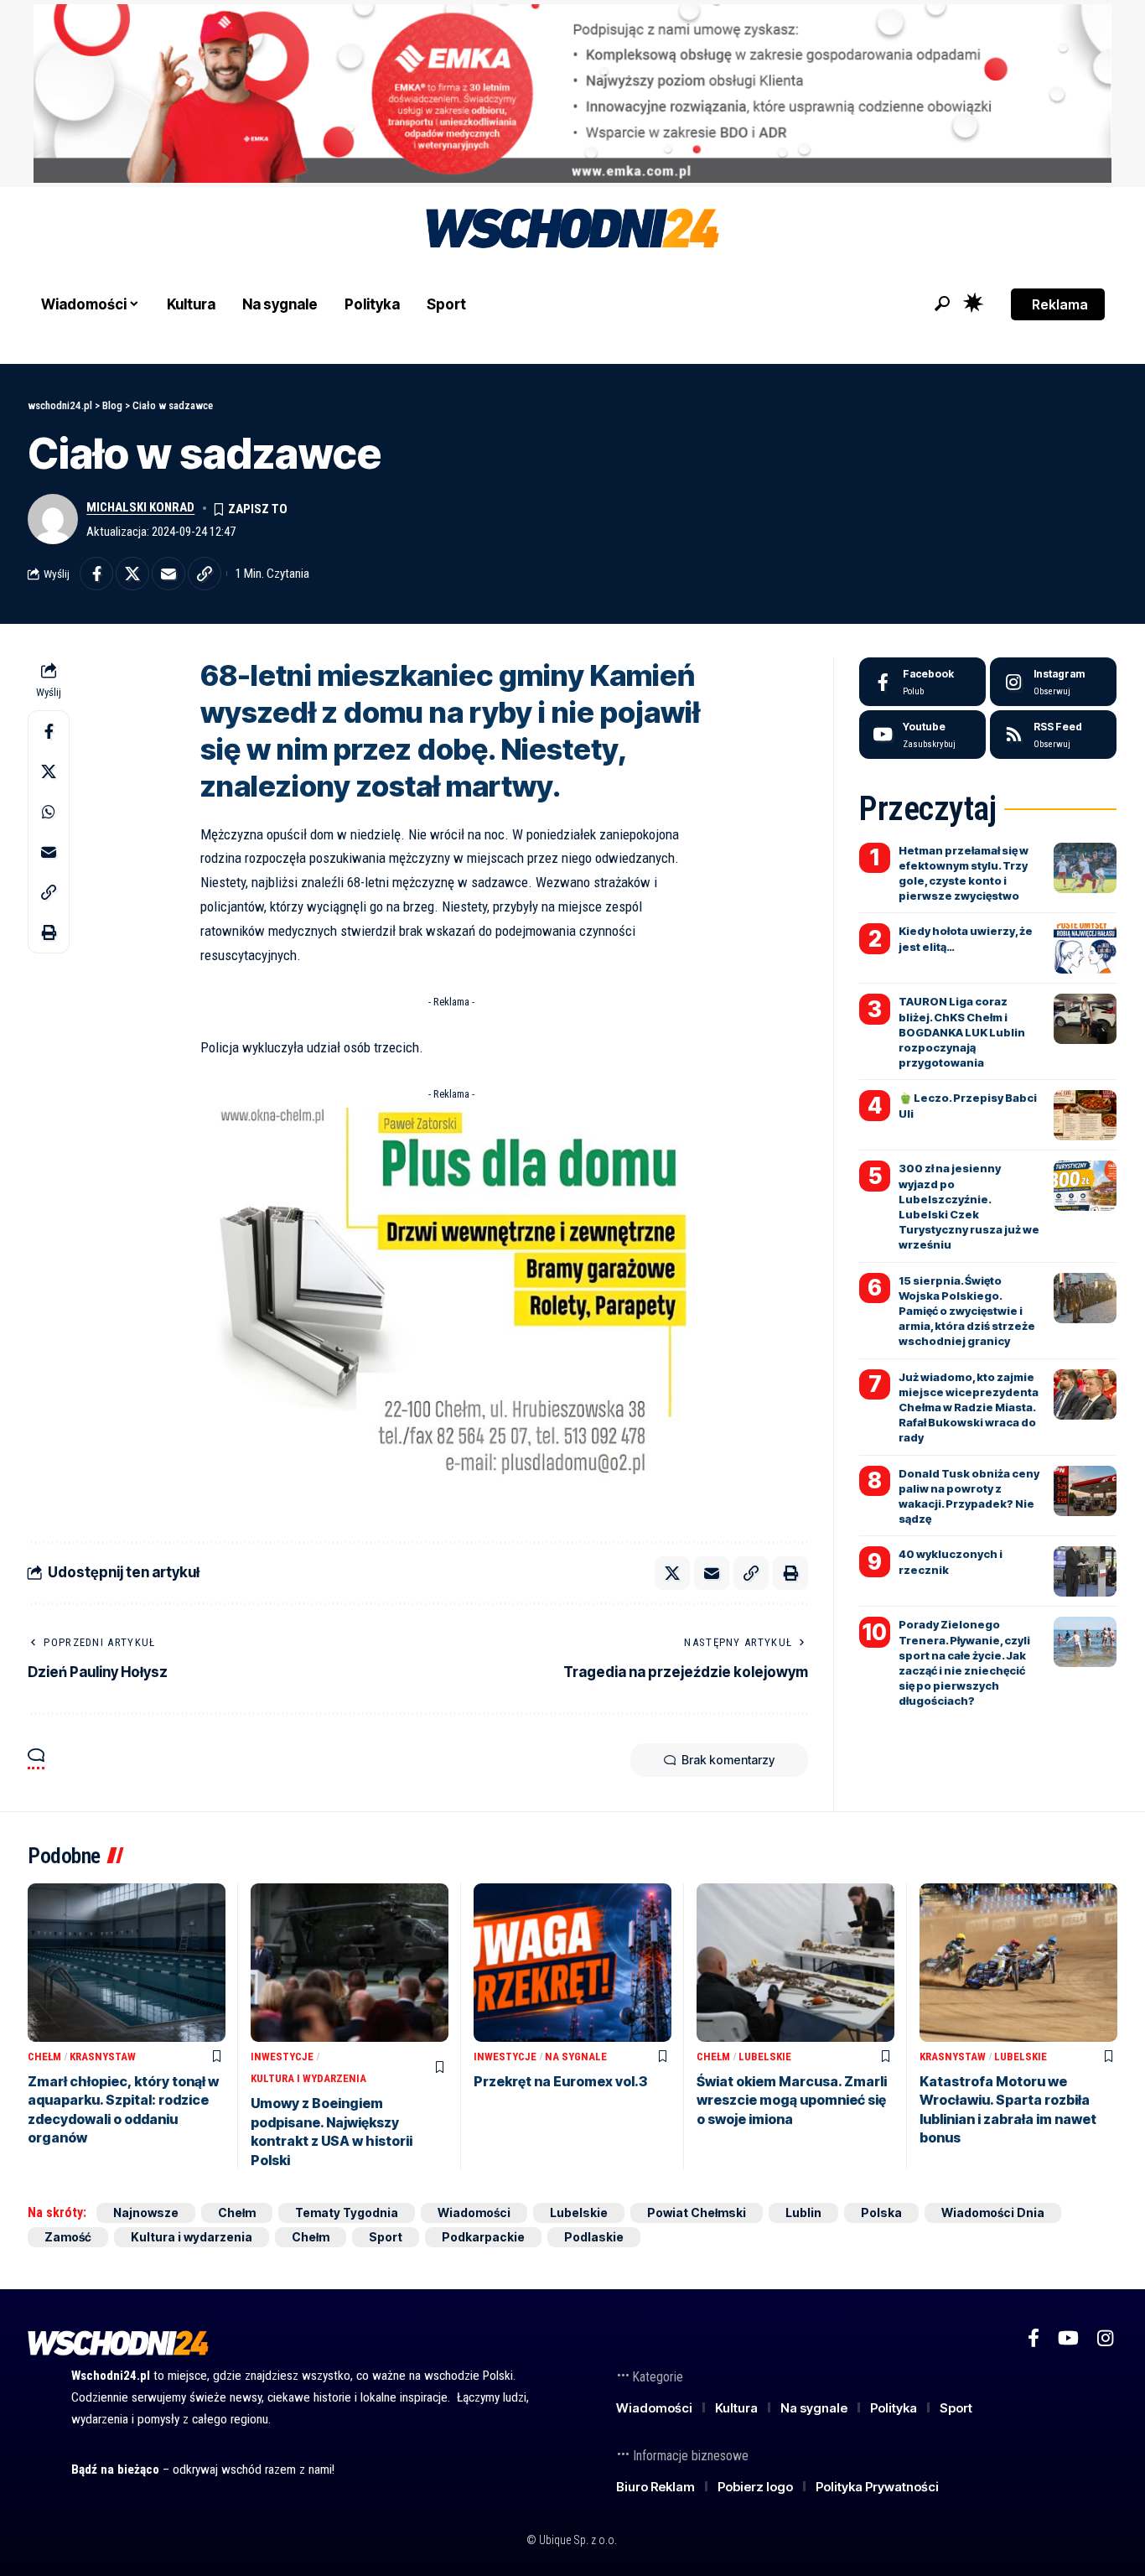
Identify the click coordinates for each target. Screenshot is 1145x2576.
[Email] (168, 574)
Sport (386, 2237)
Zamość (68, 2237)
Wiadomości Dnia (993, 2212)
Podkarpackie (483, 2237)
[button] (942, 304)
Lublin (803, 2212)
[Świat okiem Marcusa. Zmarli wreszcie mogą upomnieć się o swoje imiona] (795, 1963)
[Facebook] (922, 682)
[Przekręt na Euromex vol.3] (572, 1963)
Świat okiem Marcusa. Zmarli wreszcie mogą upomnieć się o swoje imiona (792, 2100)
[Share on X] (132, 574)
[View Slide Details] (572, 93)
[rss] (1053, 735)
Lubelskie (765, 2057)
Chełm (44, 2057)
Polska (881, 2212)
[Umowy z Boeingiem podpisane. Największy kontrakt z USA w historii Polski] (350, 1963)
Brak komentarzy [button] (728, 1760)
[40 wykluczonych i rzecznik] (1085, 1571)
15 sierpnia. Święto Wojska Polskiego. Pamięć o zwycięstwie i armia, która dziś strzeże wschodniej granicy (967, 1311)
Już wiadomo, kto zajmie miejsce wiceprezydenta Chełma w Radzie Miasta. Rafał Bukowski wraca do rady (969, 1407)
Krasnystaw (103, 2057)
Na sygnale (576, 2057)
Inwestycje (282, 2057)
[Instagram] (1053, 682)
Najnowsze (146, 2212)
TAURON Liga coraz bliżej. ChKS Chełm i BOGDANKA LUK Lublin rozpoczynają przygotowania (962, 1032)
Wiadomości (474, 2212)
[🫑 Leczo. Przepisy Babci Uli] (1085, 1115)
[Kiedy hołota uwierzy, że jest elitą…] (1085, 948)
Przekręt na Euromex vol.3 (560, 2081)
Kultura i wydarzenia (308, 2078)
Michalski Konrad (140, 507)
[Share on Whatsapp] (49, 812)
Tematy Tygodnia (347, 2212)
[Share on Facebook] (96, 574)
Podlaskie (594, 2237)
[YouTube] (1068, 2338)
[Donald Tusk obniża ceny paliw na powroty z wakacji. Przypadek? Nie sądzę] (1085, 1491)
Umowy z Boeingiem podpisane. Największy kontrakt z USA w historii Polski (332, 2131)
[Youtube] (922, 735)
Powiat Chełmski (697, 2212)
